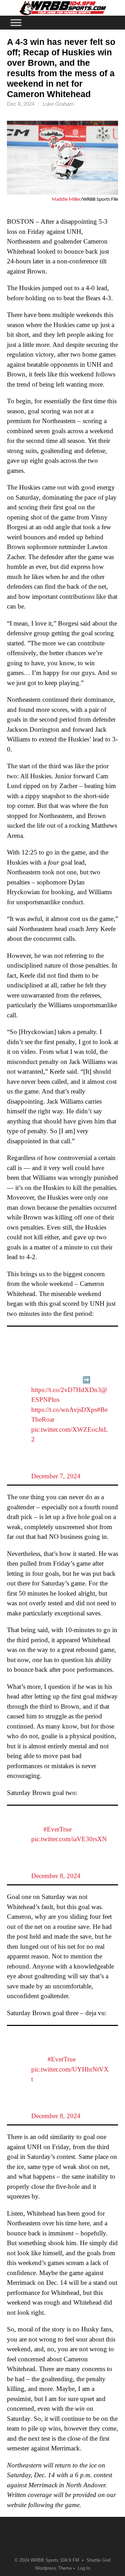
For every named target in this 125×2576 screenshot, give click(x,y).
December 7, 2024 (56, 1476)
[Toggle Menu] (16, 22)
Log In (84, 2568)
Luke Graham (58, 104)
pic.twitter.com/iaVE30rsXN (69, 1839)
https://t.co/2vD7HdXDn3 (66, 1390)
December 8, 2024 (56, 1876)
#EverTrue (57, 1829)
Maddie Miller (66, 200)
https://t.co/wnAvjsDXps (64, 1410)
